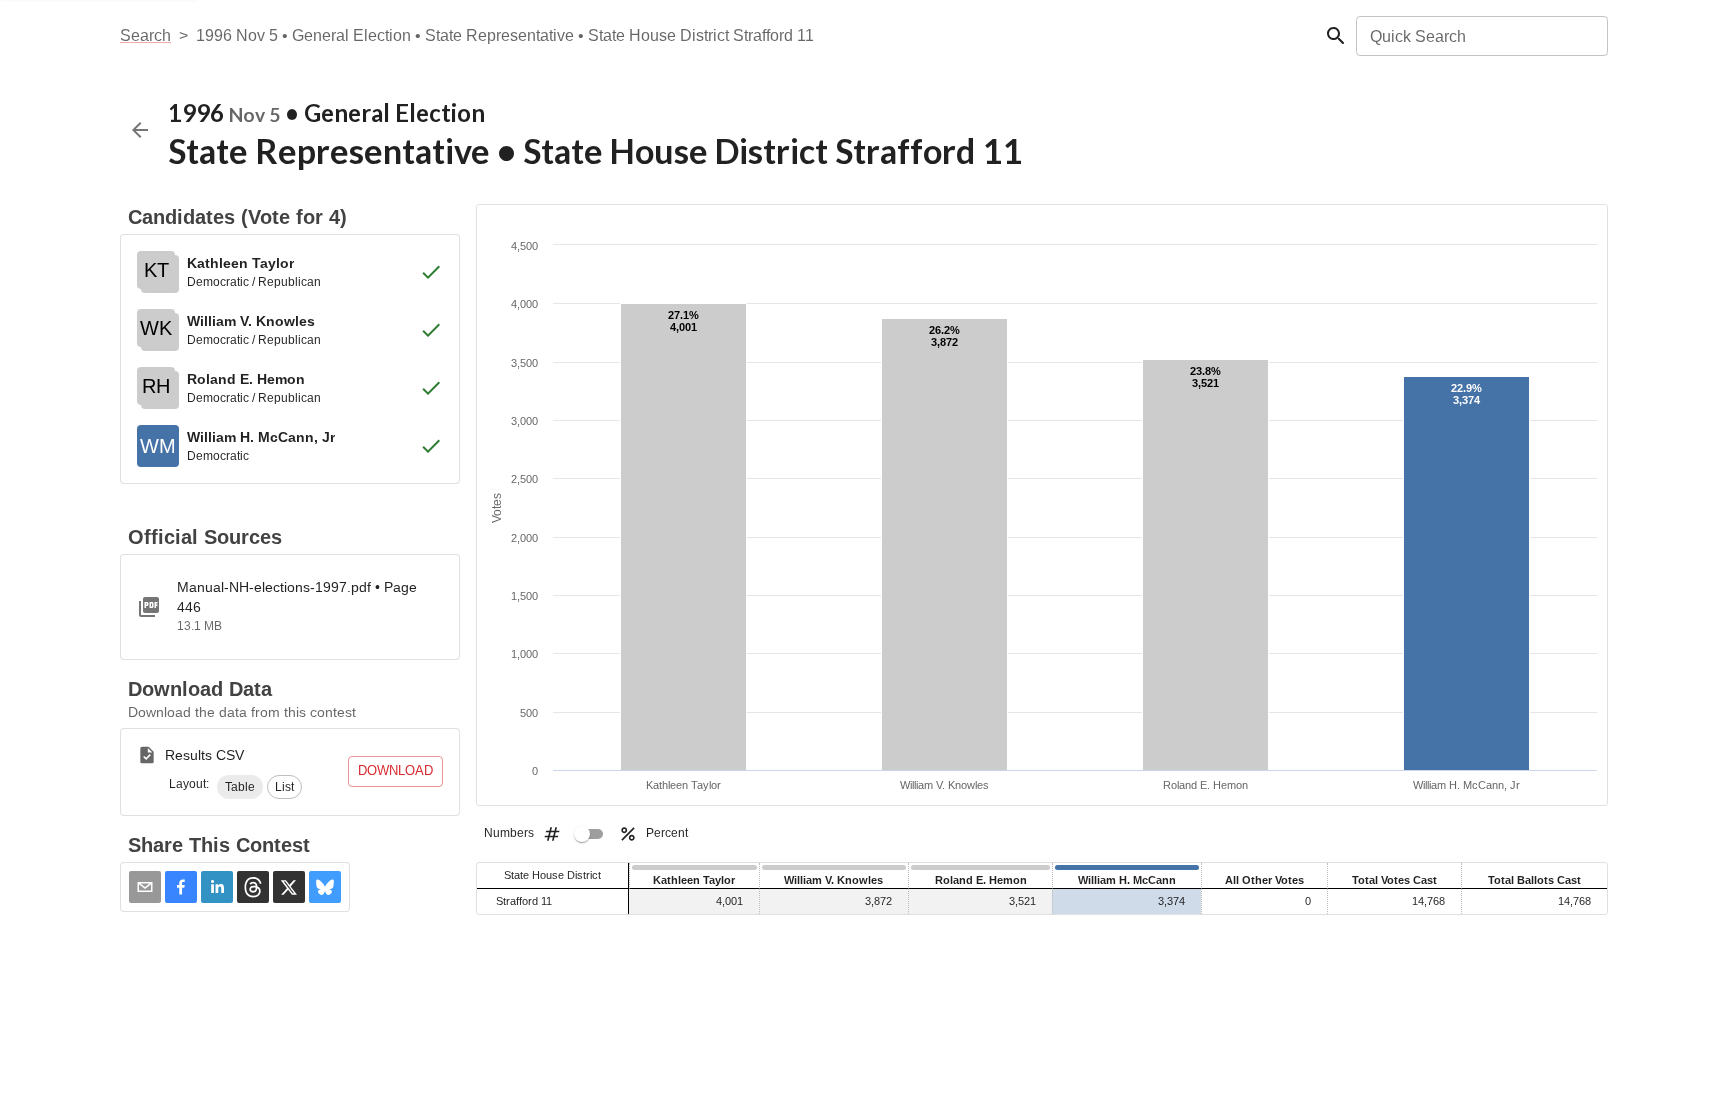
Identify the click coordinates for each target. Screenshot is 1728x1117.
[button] (240, 787)
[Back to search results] (140, 130)
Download (395, 770)
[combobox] (1480, 36)
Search (145, 35)
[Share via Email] (145, 887)
